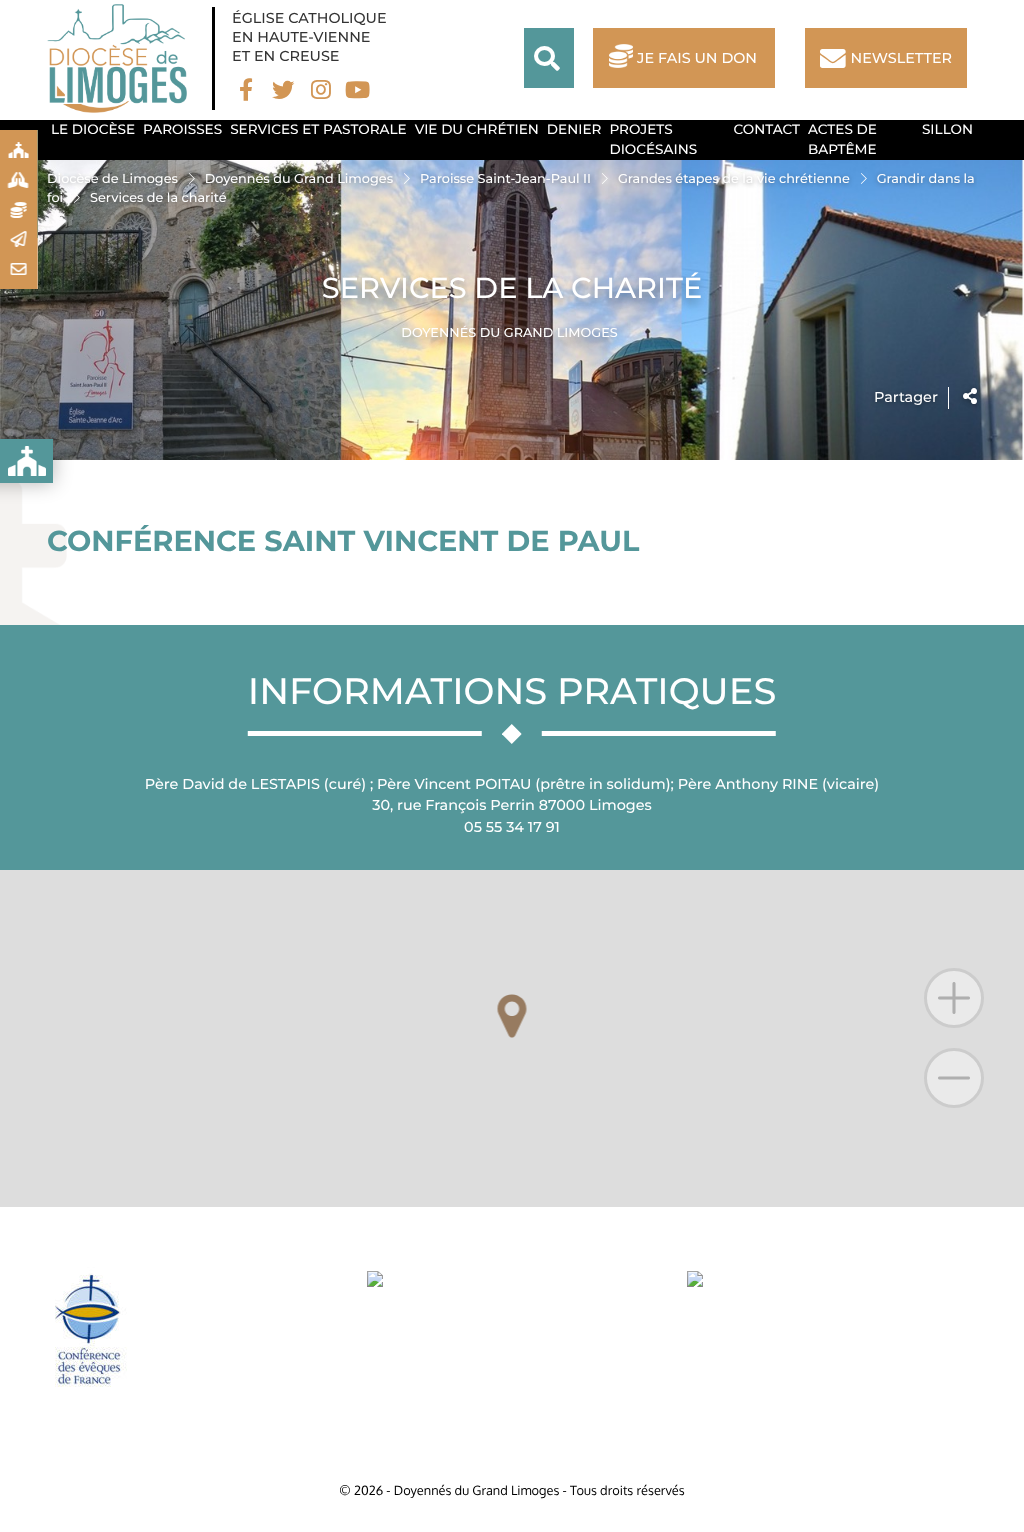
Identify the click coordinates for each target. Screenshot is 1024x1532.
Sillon (947, 130)
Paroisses (182, 130)
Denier (574, 130)
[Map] (512, 1039)
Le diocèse (93, 130)
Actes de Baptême (842, 140)
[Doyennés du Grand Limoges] (122, 58)
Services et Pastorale (318, 130)
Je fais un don (697, 58)
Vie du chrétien (477, 130)
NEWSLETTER (901, 58)
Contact (767, 130)
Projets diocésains (653, 140)
